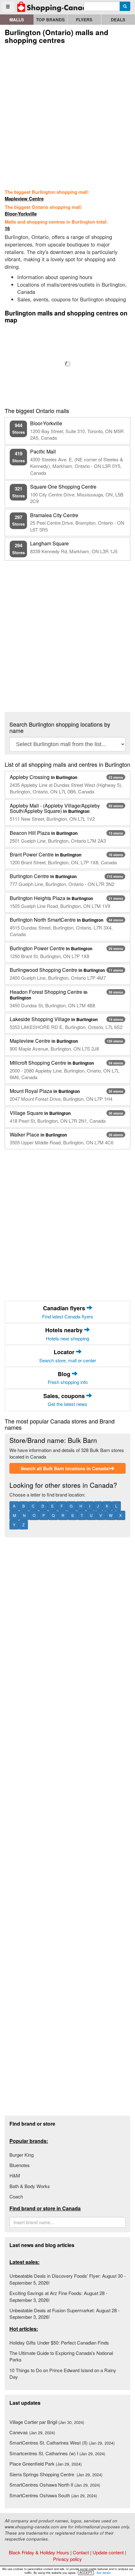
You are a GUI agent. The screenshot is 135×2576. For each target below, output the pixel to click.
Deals (118, 20)
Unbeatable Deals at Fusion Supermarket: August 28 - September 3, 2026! (65, 2314)
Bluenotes (20, 2165)
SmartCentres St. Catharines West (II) (62, 2443)
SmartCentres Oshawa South (53, 2495)
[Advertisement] (67, 115)
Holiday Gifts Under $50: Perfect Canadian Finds (59, 2343)
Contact (81, 2552)
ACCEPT (86, 2573)
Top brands (50, 20)
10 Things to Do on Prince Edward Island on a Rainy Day (63, 2373)
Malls (17, 20)
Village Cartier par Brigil (47, 2422)
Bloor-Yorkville (21, 214)
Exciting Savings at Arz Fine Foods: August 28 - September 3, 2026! (58, 2296)
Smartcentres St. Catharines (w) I (57, 2453)
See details (104, 2573)
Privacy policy (67, 2559)
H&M (15, 2175)
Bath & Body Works (30, 2186)
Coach (16, 2196)
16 (7, 228)
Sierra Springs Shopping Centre (56, 2474)
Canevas (32, 2432)
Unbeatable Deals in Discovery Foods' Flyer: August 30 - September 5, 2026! (67, 2279)
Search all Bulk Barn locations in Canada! (65, 1468)
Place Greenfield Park (46, 2464)
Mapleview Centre (24, 199)
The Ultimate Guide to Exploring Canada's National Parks (61, 2356)
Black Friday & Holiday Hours (39, 2552)
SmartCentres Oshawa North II (55, 2485)
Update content (108, 2552)
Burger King (22, 2155)
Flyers (84, 20)
